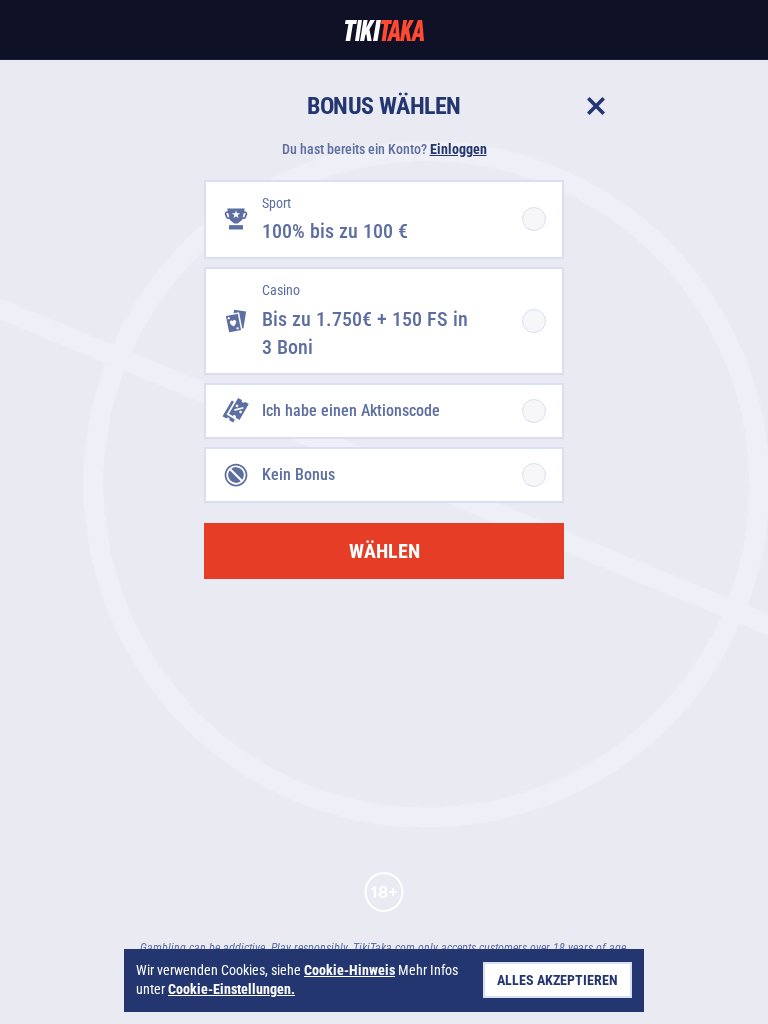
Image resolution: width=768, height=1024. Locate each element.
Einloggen (458, 149)
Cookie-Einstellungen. (231, 989)
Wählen (384, 551)
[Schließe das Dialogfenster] (596, 106)
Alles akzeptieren (557, 980)
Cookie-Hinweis (349, 970)
